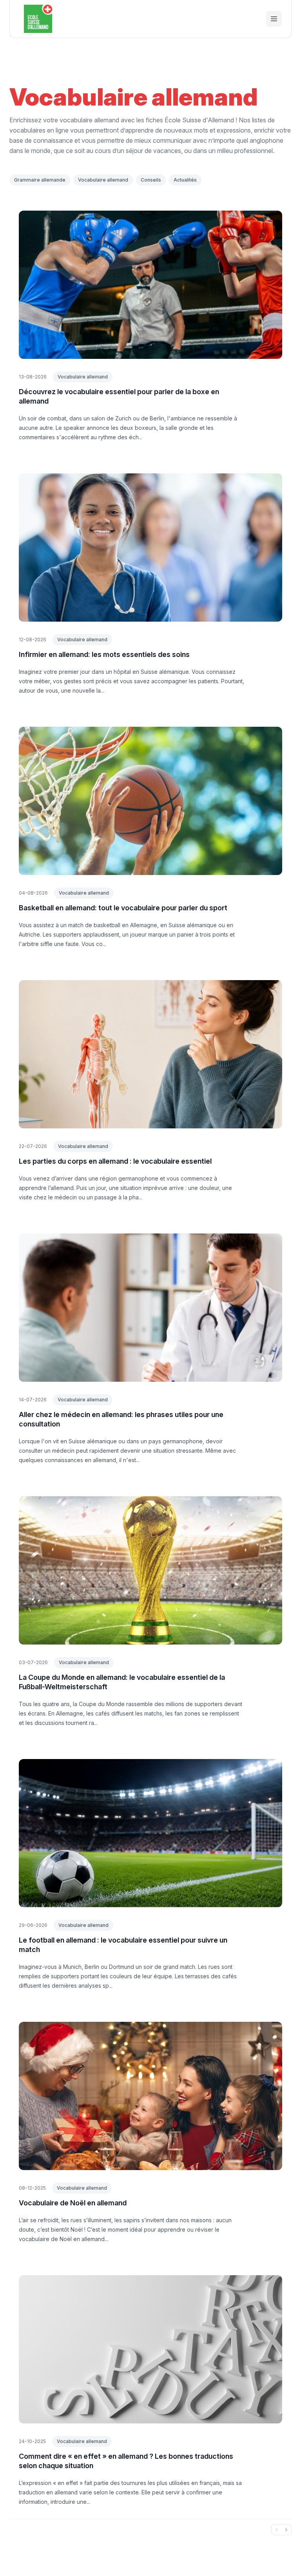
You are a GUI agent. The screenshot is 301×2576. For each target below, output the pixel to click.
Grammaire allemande (40, 180)
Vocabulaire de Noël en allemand (73, 2203)
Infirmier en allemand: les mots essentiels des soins (104, 654)
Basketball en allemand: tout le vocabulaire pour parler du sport (123, 908)
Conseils (151, 180)
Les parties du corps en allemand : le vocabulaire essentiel (115, 1161)
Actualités (185, 180)
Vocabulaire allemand (103, 180)
